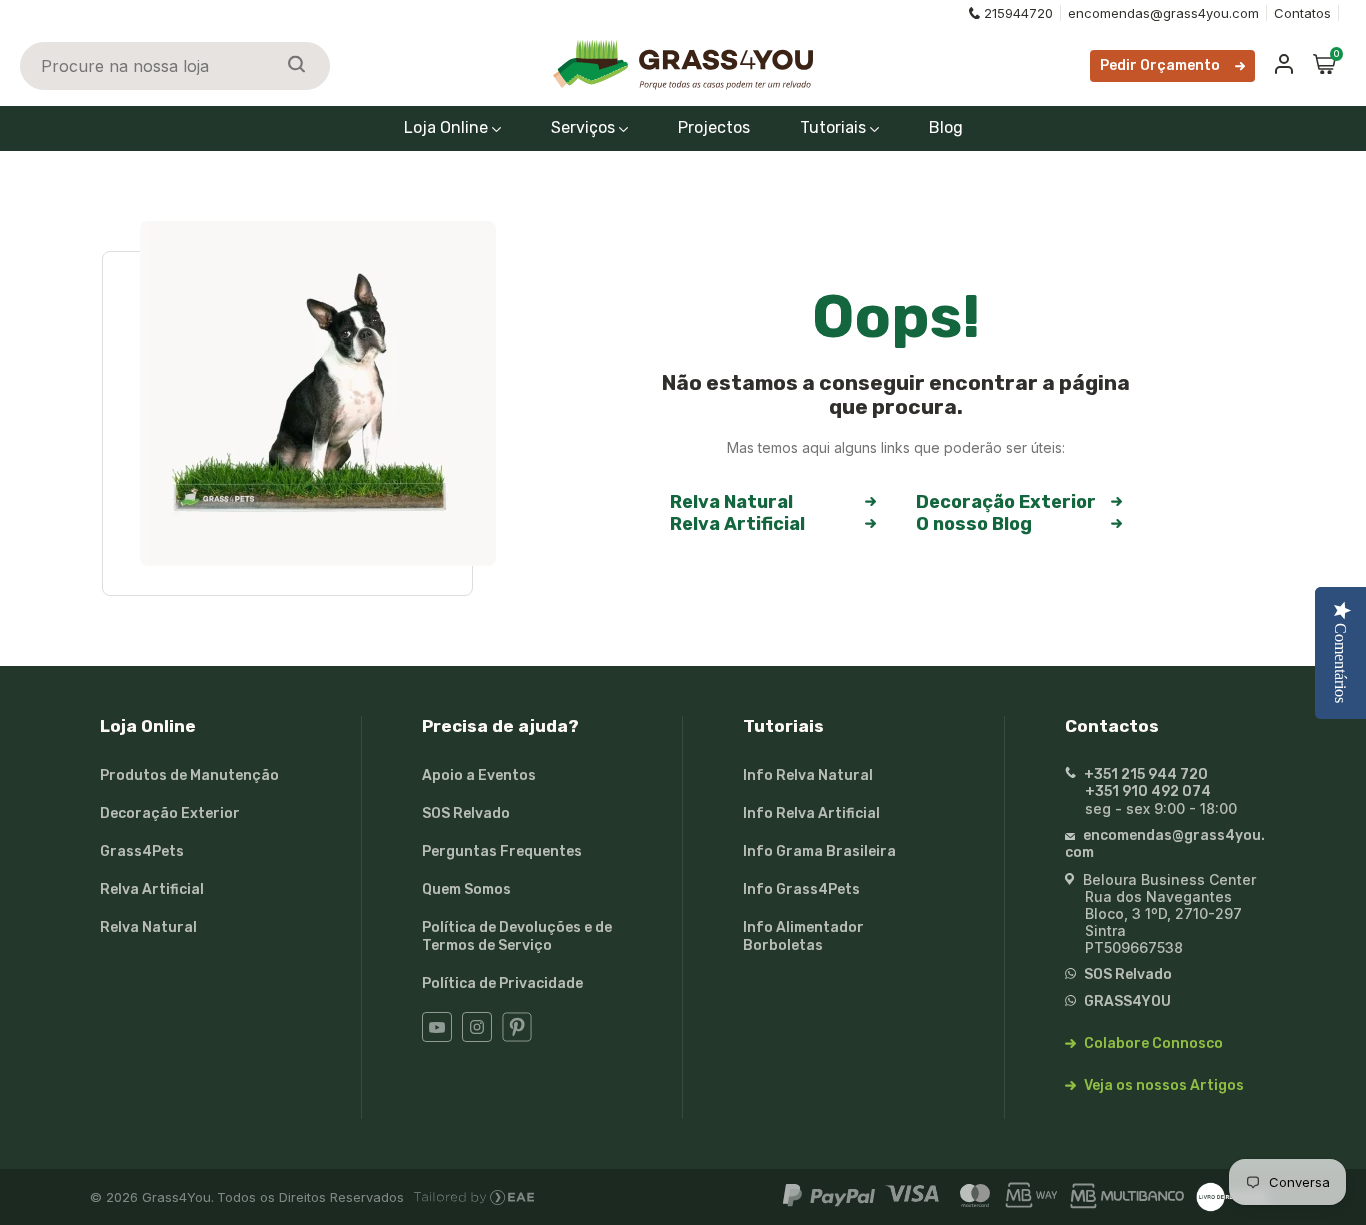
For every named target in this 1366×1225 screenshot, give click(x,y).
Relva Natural (731, 502)
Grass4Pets (142, 851)
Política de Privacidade (502, 983)
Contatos (1302, 13)
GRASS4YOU (1126, 1001)
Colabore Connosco (1152, 1043)
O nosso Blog (974, 524)
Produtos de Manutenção (189, 775)
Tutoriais (835, 127)
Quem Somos (466, 889)
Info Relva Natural (808, 775)
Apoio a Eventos (479, 775)
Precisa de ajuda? (500, 726)
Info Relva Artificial (811, 813)
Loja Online (448, 127)
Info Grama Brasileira (819, 851)
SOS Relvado (466, 813)
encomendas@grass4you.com (1163, 13)
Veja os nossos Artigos (1162, 1085)
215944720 (1018, 13)
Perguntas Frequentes (502, 851)
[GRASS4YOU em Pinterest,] (517, 1037)
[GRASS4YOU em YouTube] (437, 1037)
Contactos (1112, 726)
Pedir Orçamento (1160, 65)
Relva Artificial (737, 524)
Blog (946, 127)
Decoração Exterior (1006, 502)
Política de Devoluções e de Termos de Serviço (517, 936)
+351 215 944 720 (1144, 774)
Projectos (714, 127)
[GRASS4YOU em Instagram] (477, 1037)
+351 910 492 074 (1148, 791)
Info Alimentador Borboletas (803, 936)
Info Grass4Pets (801, 889)
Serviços (585, 127)
